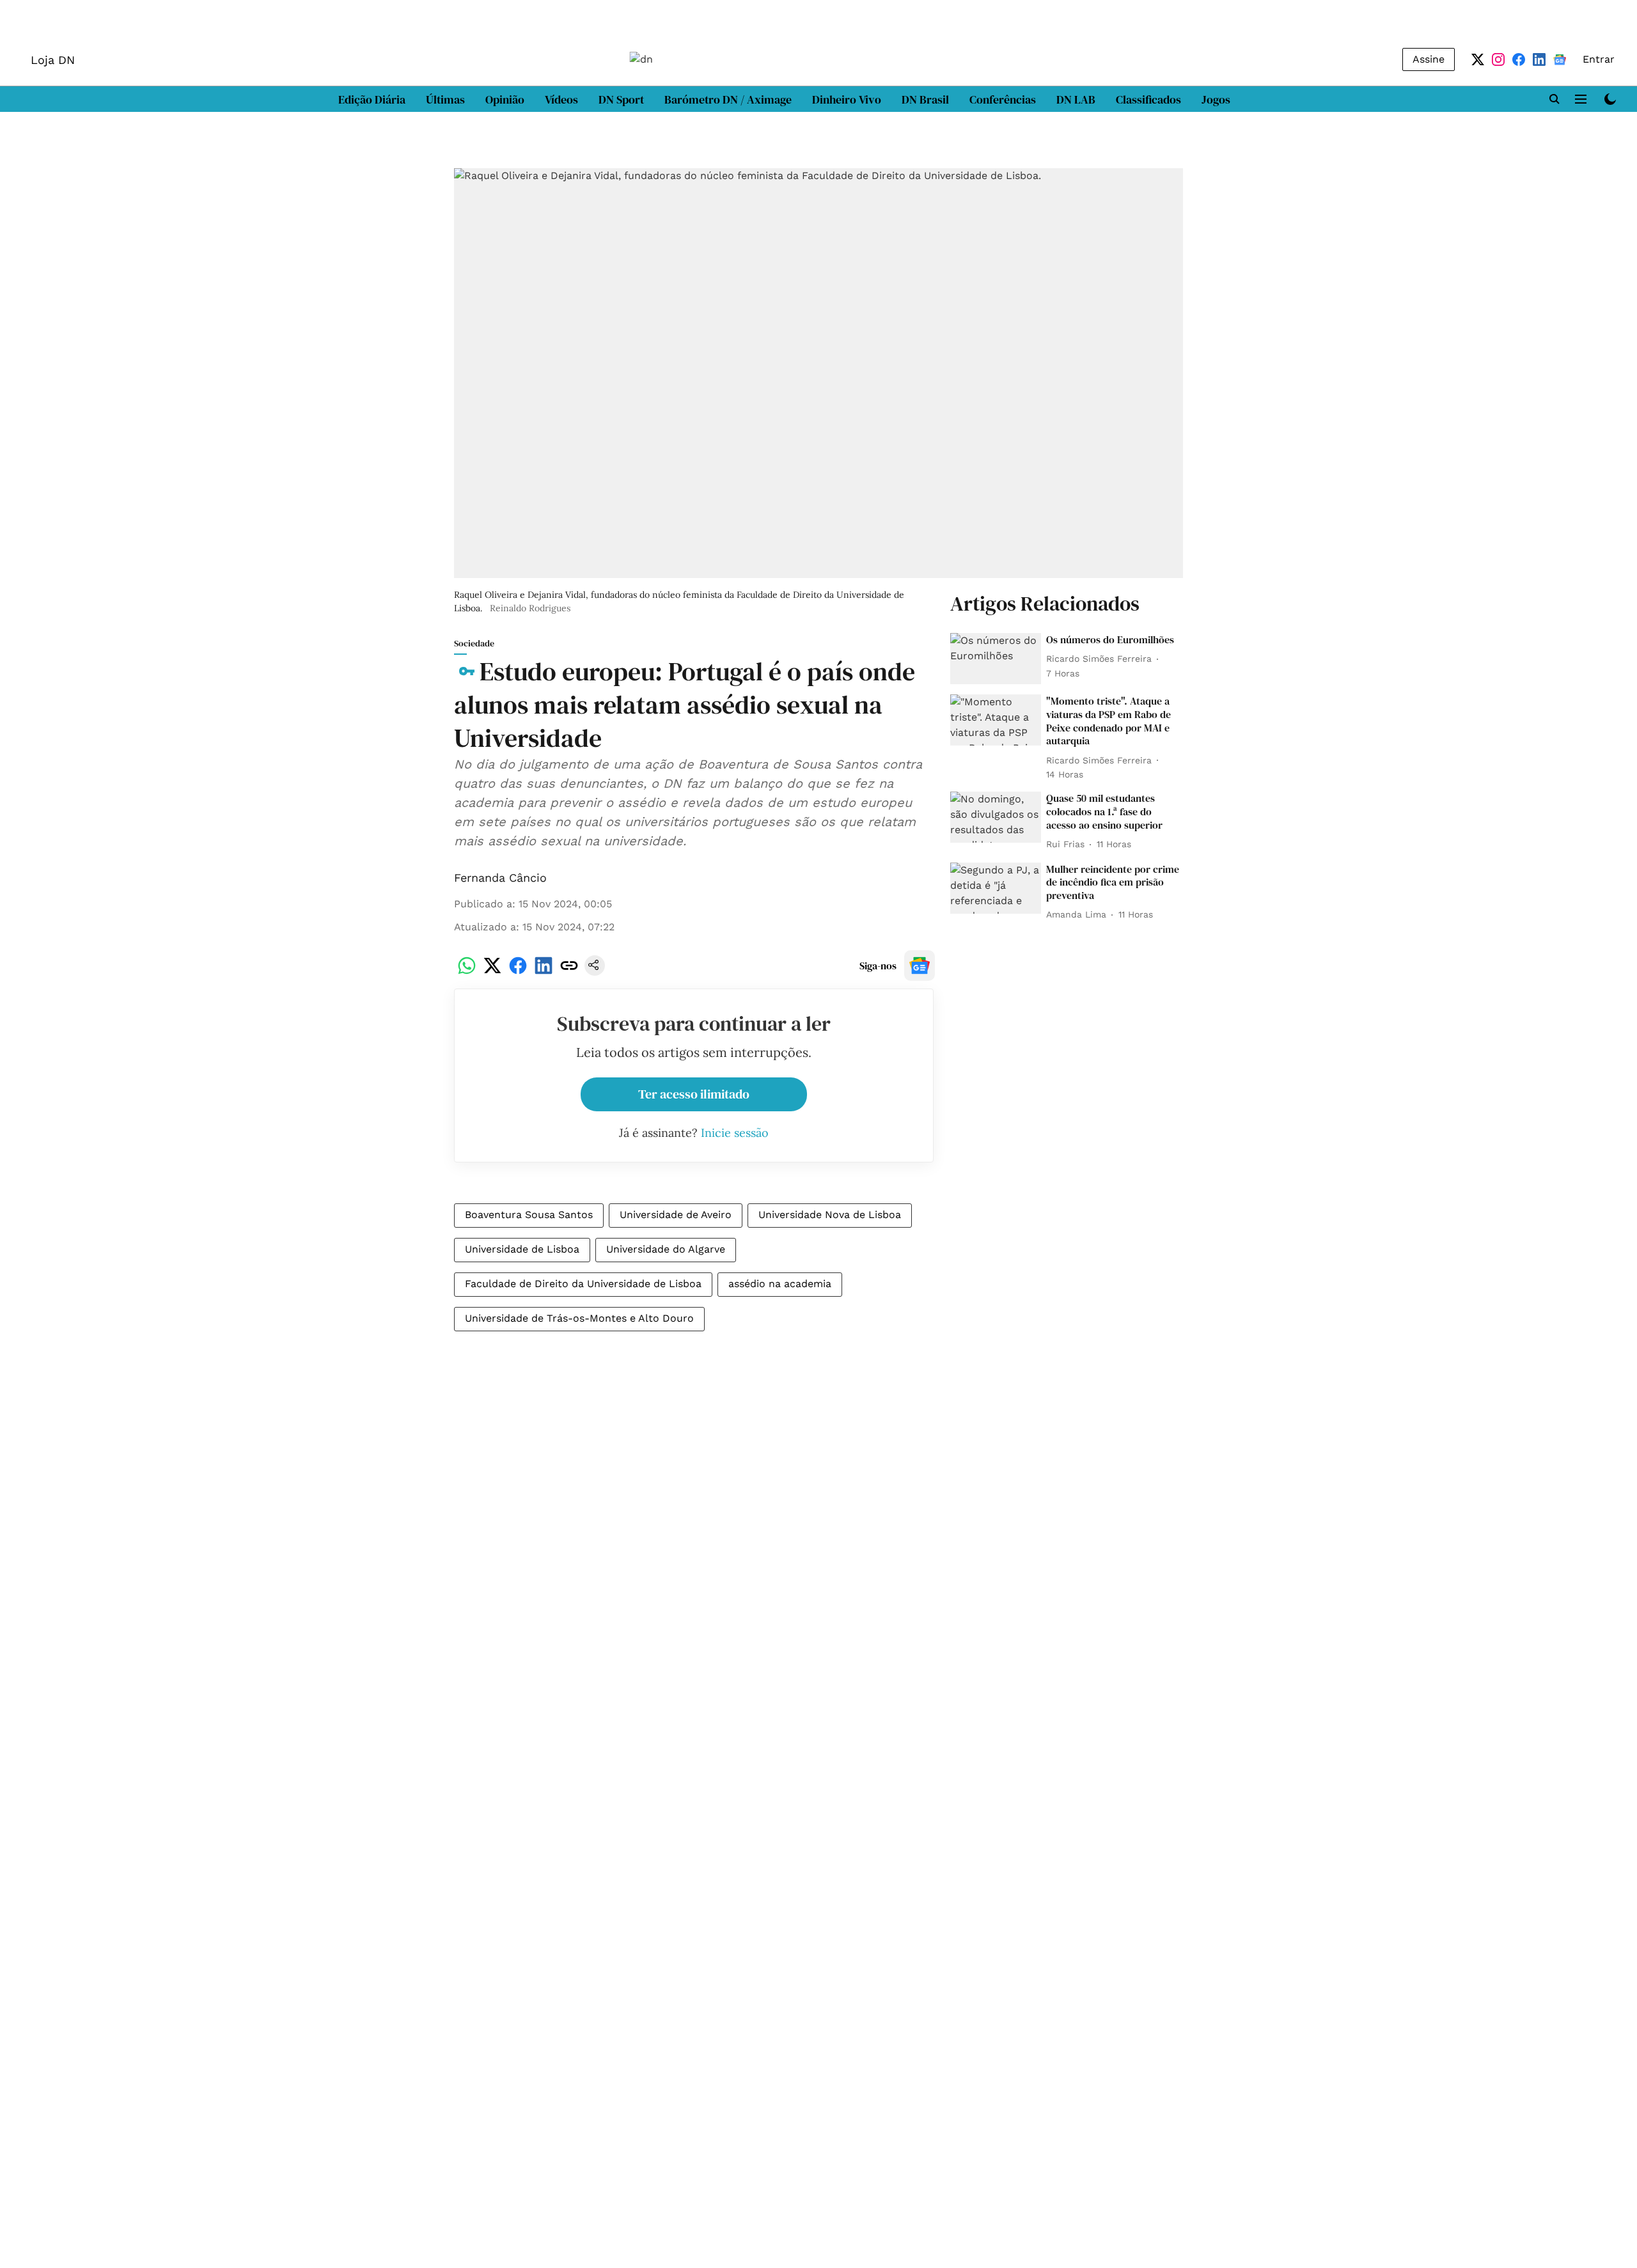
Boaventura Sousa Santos (529, 1215)
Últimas (445, 99)
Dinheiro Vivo (847, 99)
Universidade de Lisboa (522, 1249)
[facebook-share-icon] (518, 972)
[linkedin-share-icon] (544, 972)
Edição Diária (372, 99)
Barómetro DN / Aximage (728, 99)
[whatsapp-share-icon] (467, 972)
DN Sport (621, 99)
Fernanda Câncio (500, 878)
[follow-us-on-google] (920, 966)
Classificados (1148, 99)
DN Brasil (925, 99)
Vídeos (561, 99)
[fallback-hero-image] (996, 659)
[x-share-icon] (492, 972)
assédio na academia (780, 1284)
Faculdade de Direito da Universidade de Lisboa (583, 1284)
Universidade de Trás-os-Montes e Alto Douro (579, 1318)
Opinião (505, 99)
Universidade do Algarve (666, 1249)
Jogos (1216, 99)
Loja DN (53, 60)
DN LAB (1076, 99)
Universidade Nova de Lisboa (830, 1215)
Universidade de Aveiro (676, 1215)
